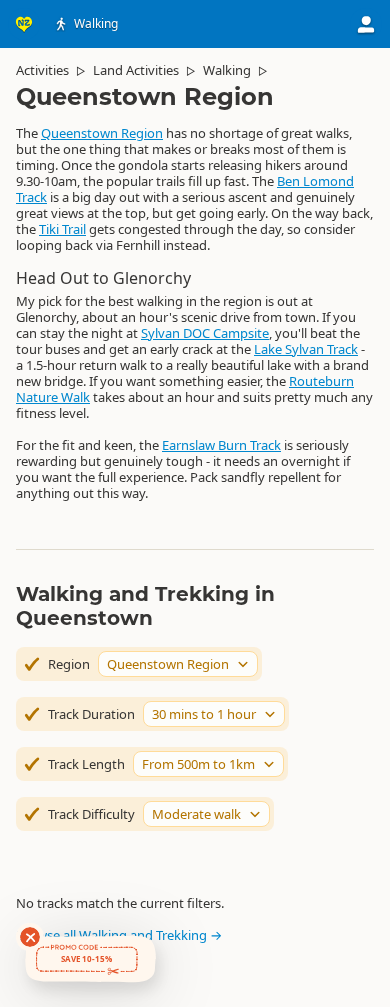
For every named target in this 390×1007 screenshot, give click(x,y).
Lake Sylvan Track (306, 349)
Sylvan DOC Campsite (205, 333)
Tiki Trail (62, 229)
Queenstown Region (102, 133)
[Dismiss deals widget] (30, 937)
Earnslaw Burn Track (221, 445)
